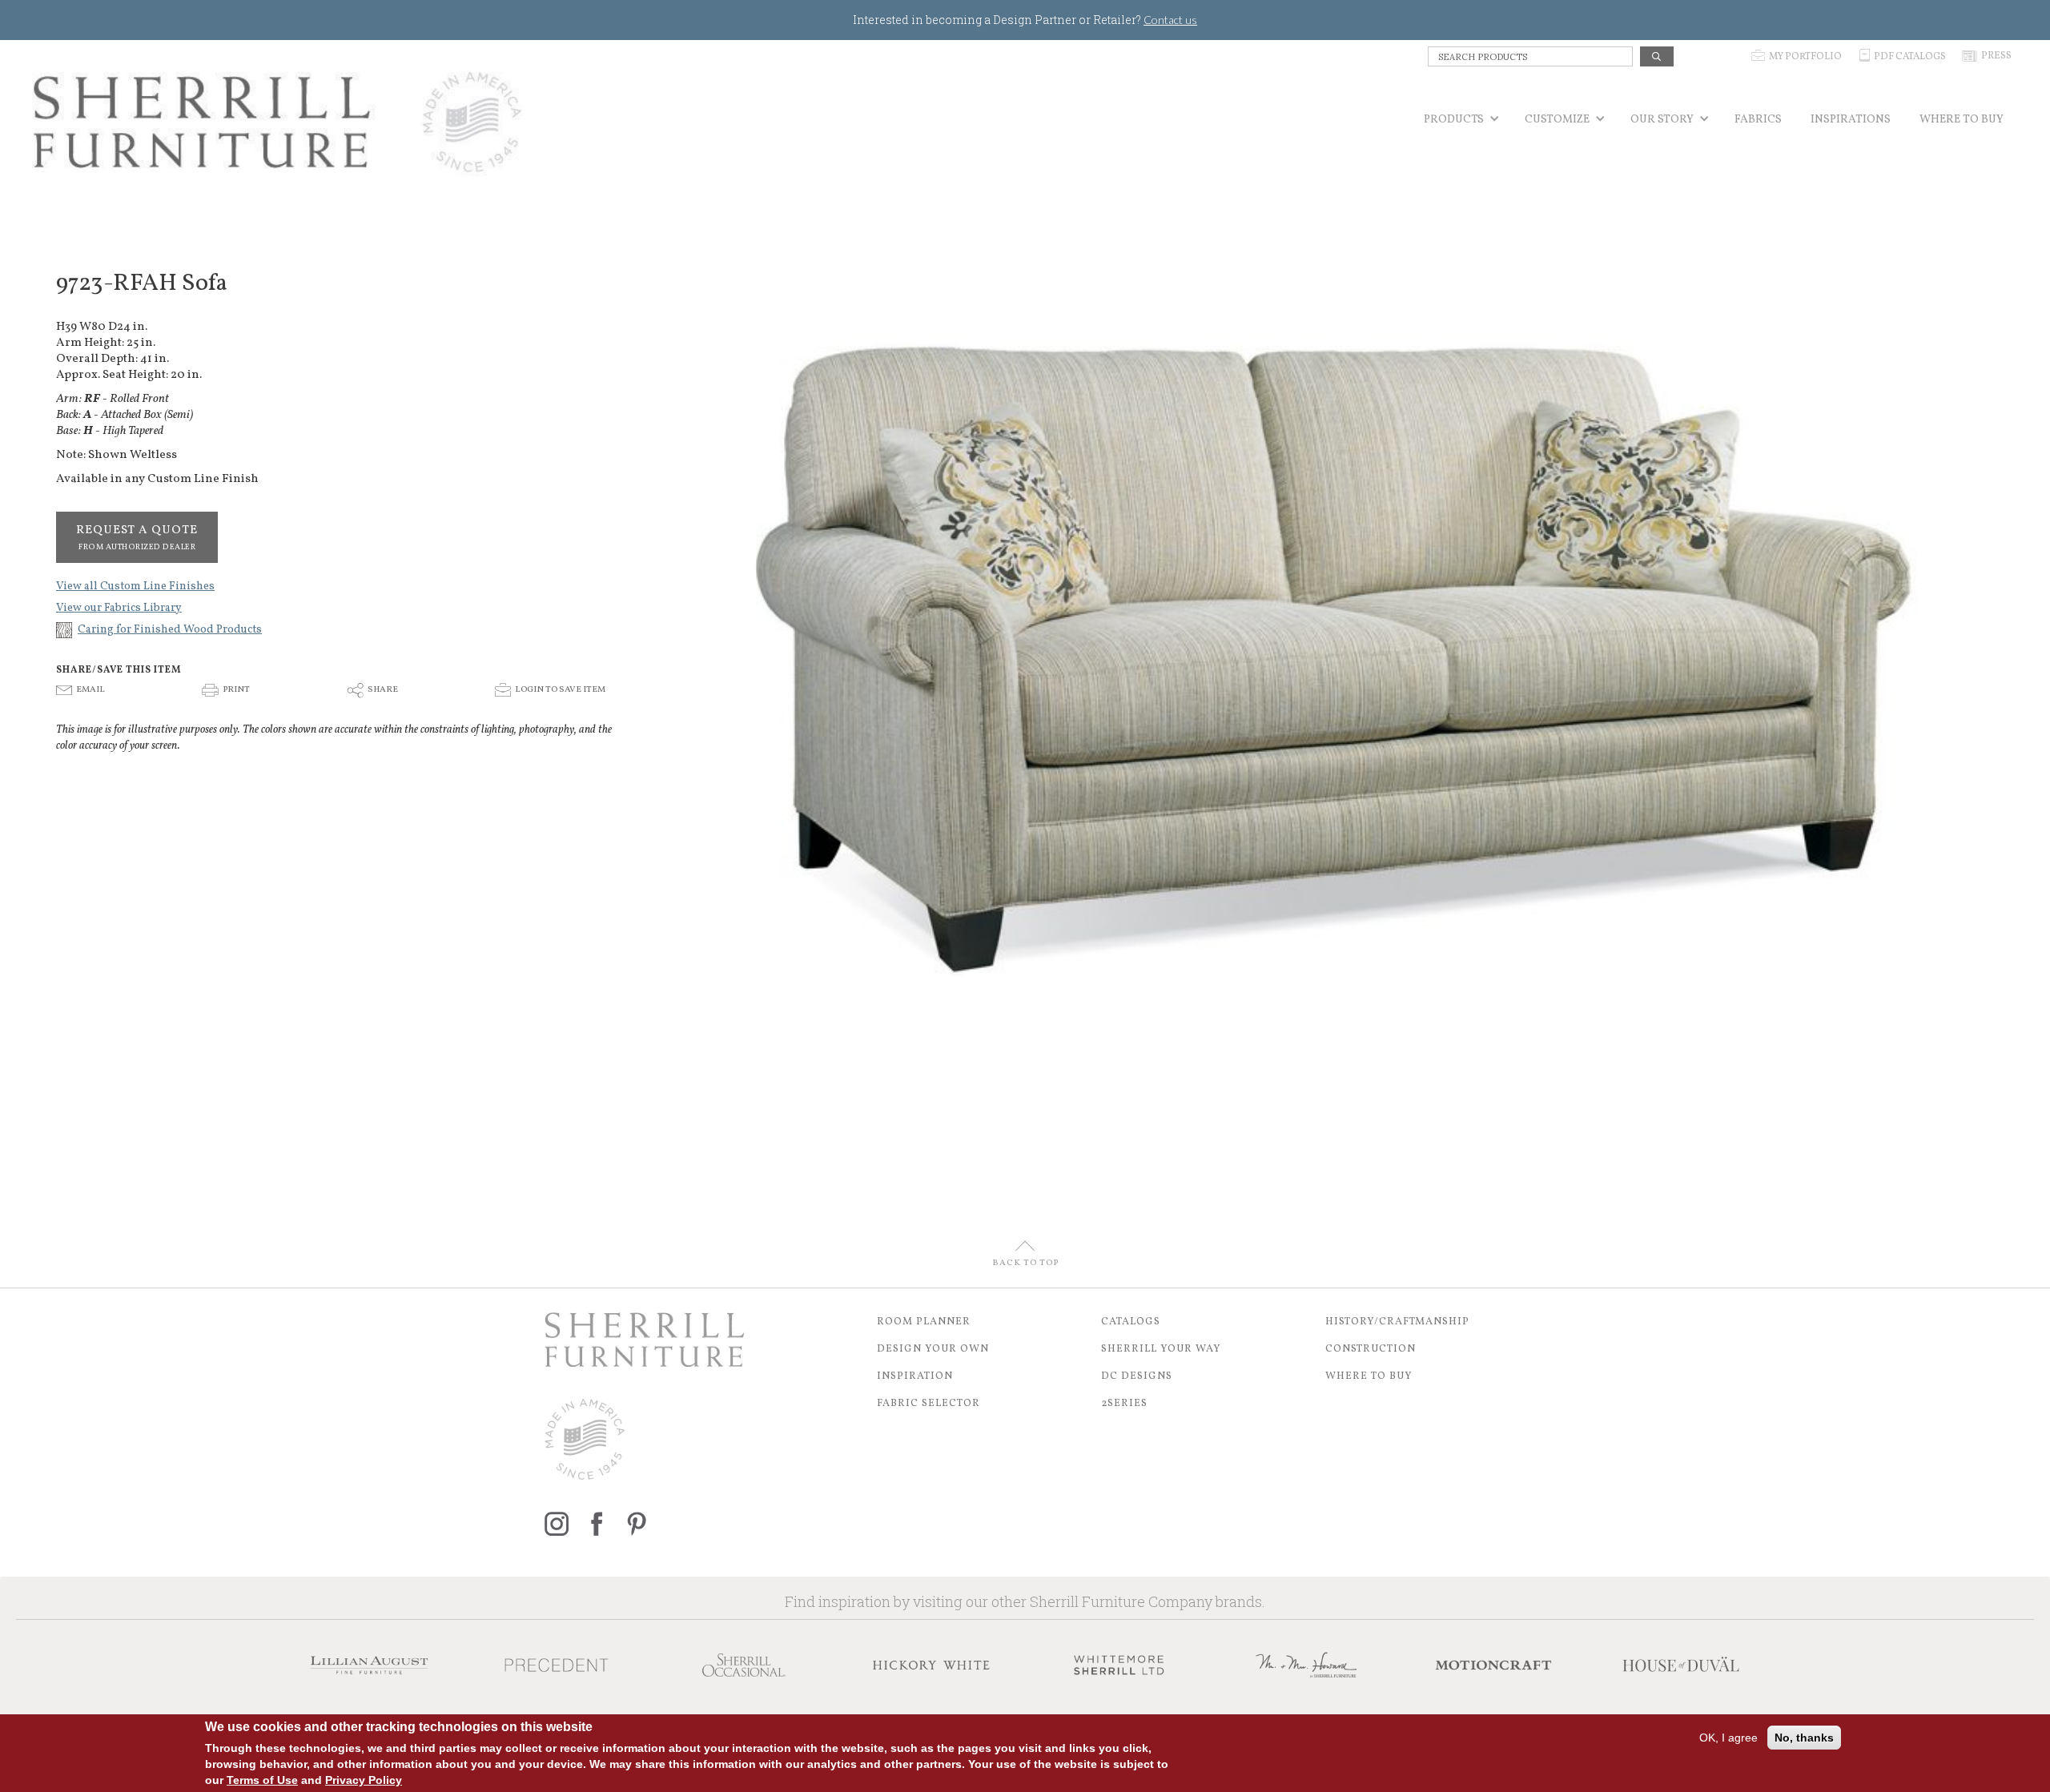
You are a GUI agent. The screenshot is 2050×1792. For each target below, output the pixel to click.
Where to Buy (1369, 1376)
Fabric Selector (929, 1404)
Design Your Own (933, 1349)
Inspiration (915, 1376)
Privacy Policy (364, 1780)
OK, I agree (1728, 1738)
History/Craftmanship (1397, 1322)
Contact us (1170, 20)
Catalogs (1131, 1322)
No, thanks (1804, 1738)
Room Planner (924, 1322)
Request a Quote (137, 537)
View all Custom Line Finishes (135, 587)
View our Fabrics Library (119, 608)
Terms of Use (262, 1780)
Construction (1371, 1349)
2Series (1124, 1404)
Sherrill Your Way (1161, 1349)
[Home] (278, 122)
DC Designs (1137, 1376)
